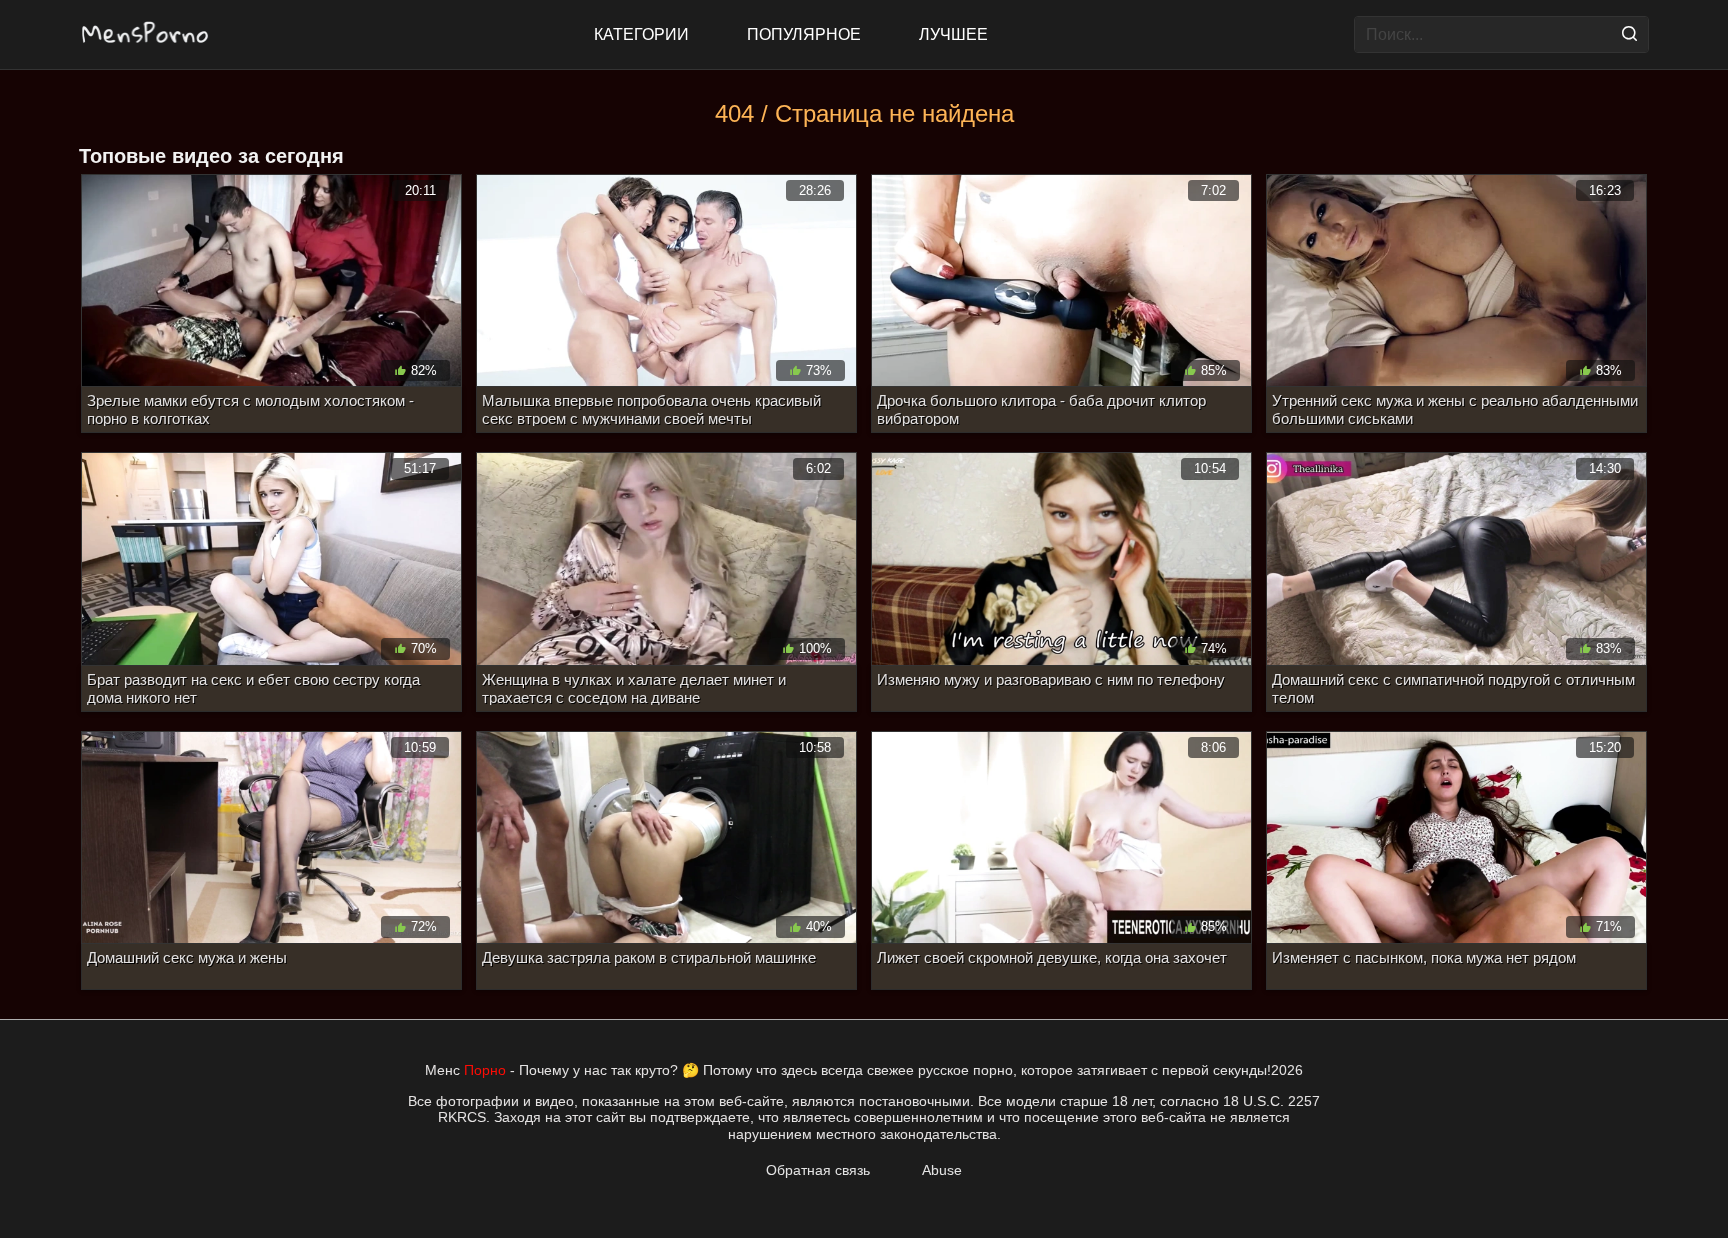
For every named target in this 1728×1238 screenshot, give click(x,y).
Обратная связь (818, 1170)
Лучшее (953, 34)
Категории (641, 34)
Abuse (942, 1170)
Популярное (804, 34)
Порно (485, 1070)
